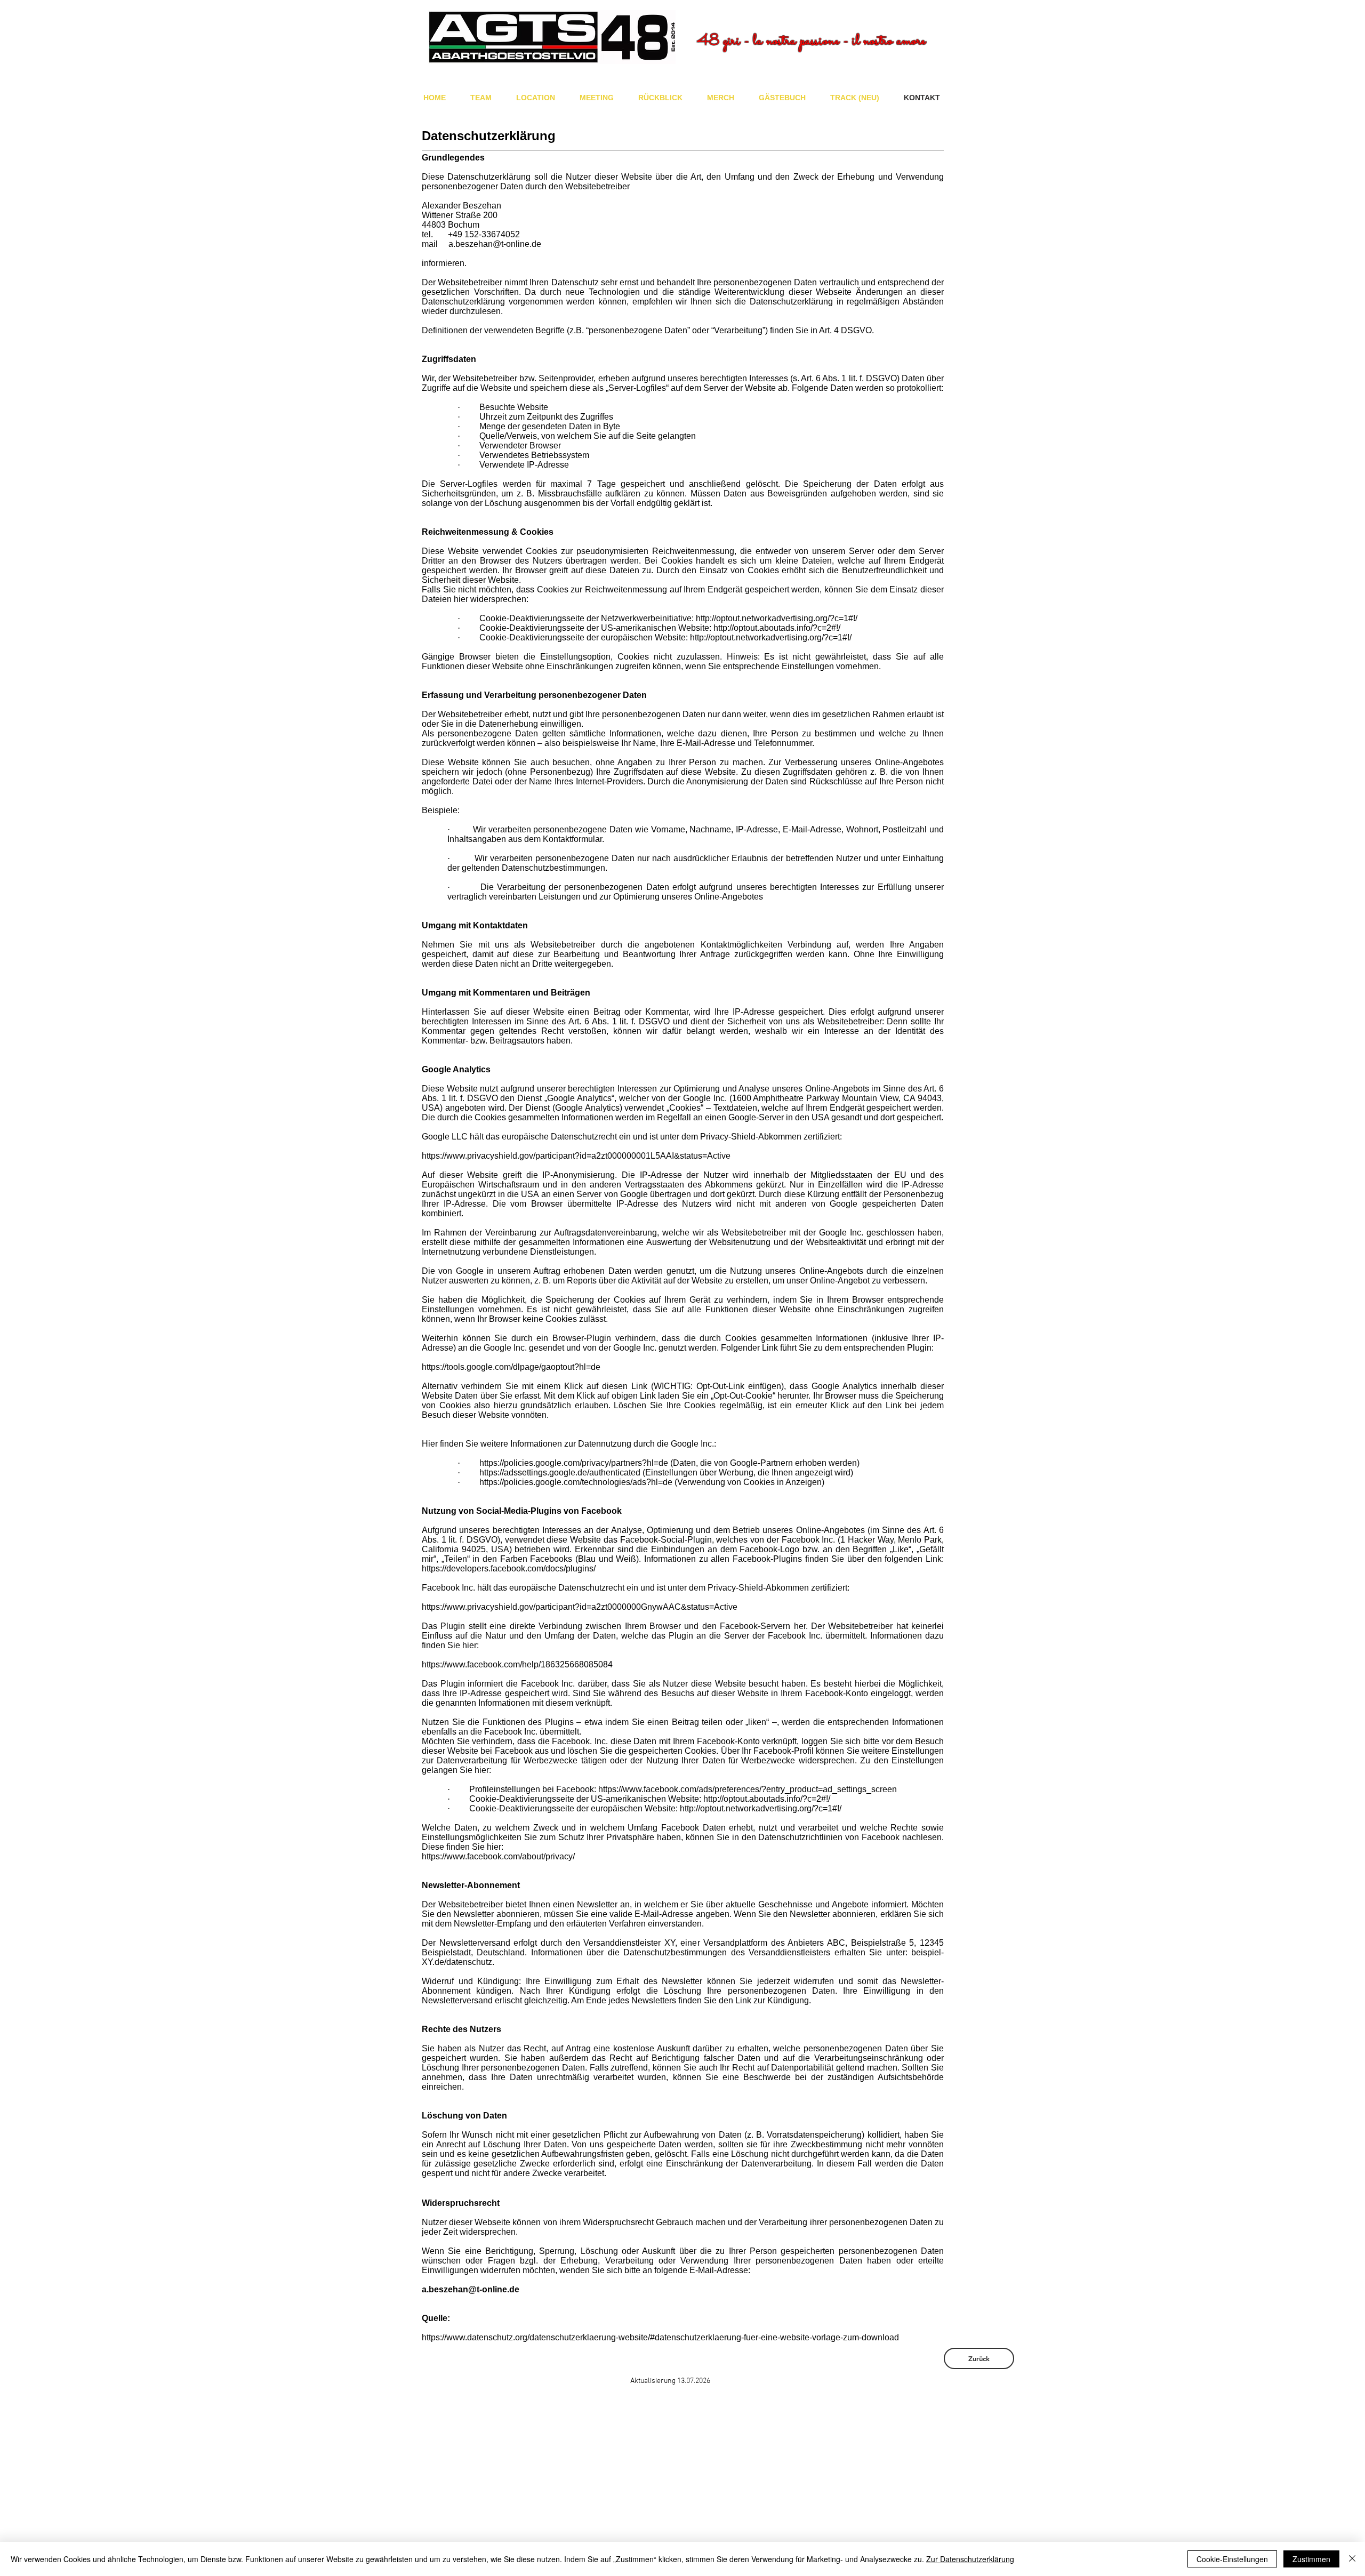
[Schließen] (1352, 2559)
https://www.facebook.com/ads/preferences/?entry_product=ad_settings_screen (748, 1789)
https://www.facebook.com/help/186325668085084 (517, 1664)
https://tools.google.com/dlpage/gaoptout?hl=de (511, 1367)
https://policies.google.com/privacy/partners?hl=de (574, 1463)
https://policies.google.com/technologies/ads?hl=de (576, 1482)
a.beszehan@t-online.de (495, 244)
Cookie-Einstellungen (1232, 2559)
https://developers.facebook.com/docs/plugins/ (509, 1568)
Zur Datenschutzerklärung (970, 2559)
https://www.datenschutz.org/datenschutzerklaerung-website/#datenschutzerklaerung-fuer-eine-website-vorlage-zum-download (660, 2337)
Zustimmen (1311, 2559)
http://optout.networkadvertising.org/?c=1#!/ (777, 618)
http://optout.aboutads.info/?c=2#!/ (777, 628)
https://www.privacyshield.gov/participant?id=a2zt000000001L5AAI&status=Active (576, 1156)
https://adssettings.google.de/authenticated (560, 1472)
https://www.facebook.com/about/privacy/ (498, 1856)
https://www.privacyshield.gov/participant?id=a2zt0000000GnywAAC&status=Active (580, 1607)
